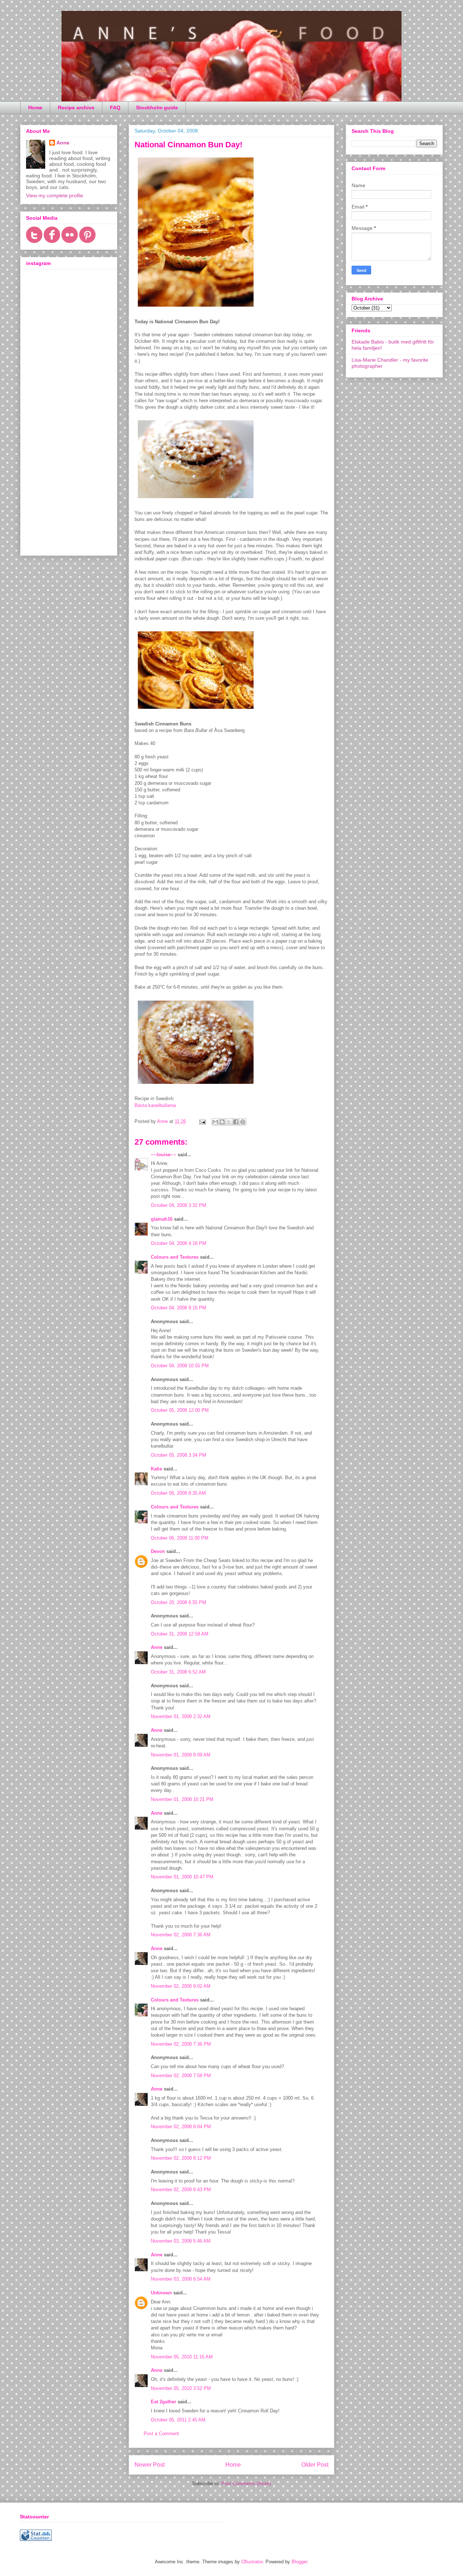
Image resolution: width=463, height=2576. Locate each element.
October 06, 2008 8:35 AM (178, 1493)
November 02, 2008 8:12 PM (181, 2158)
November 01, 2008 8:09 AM (181, 1755)
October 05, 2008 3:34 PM (179, 1455)
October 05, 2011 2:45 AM (178, 2420)
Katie (156, 1469)
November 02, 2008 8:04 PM (181, 2127)
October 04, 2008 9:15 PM (179, 1308)
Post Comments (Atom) (246, 2484)
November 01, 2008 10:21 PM (182, 1799)
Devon (158, 1551)
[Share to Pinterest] (243, 1122)
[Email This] (215, 1122)
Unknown (161, 2293)
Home (35, 108)
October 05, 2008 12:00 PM (180, 1410)
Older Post (315, 2465)
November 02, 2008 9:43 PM (181, 2190)
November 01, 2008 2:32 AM (181, 1716)
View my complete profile (55, 195)
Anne (157, 1647)
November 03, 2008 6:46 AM (181, 2241)
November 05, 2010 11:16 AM (182, 2357)
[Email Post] (202, 1121)
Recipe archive (76, 108)
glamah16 (162, 1219)
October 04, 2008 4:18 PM (179, 1243)
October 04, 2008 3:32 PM (179, 1205)
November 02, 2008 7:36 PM (181, 2044)
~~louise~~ (163, 1155)
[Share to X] (229, 1122)
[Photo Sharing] (196, 308)
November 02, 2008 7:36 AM (181, 1935)
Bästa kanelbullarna (155, 1105)
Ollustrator (252, 2562)
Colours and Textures (175, 1257)
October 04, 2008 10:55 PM (180, 1366)
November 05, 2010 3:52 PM (181, 2388)
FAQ (115, 108)
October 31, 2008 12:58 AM (180, 1634)
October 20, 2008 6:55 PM (179, 1602)
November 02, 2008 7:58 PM (181, 2076)
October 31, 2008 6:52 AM (178, 1672)
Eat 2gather (163, 2402)
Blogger (299, 2562)
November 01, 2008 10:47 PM (182, 1877)
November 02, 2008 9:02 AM (181, 1986)
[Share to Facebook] (236, 1122)
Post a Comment (161, 2434)
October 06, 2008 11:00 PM (180, 1538)
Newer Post (150, 2465)
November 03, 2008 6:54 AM (181, 2279)
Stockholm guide (157, 108)
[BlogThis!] (222, 1122)
